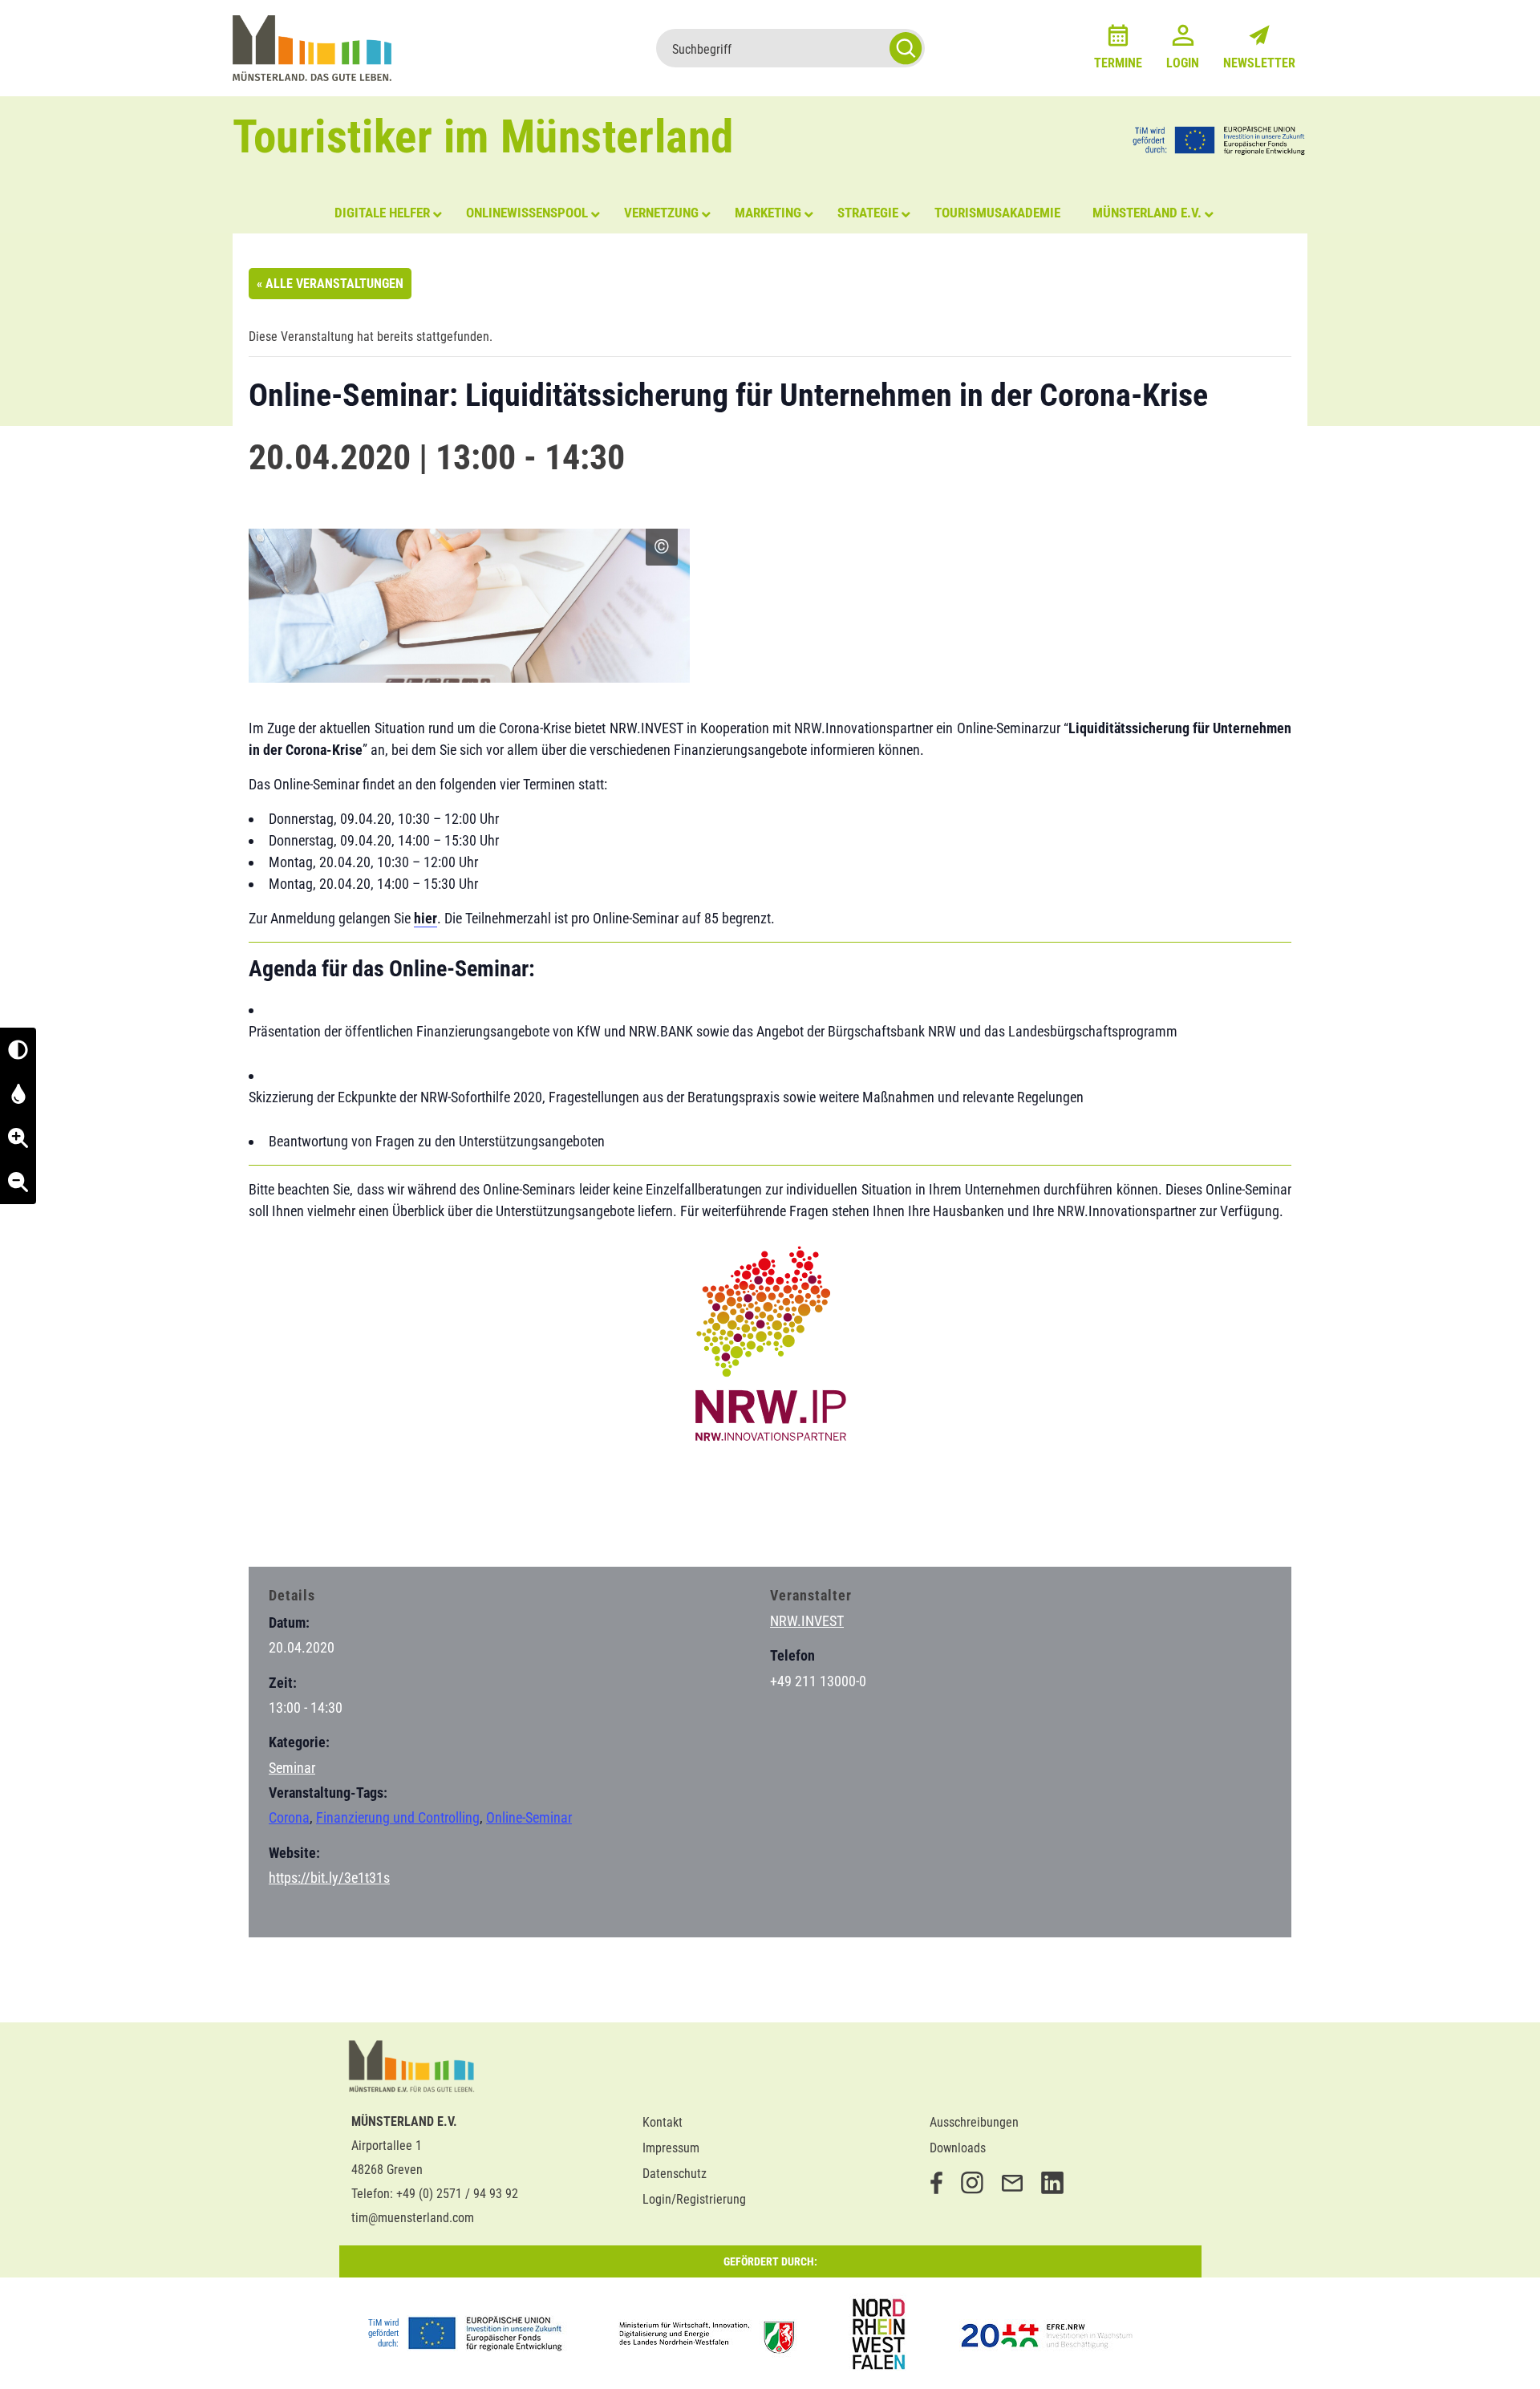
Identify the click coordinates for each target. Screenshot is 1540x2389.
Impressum (671, 2148)
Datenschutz (675, 2174)
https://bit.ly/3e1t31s (329, 1878)
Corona (289, 1817)
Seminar (292, 1768)
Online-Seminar (529, 1817)
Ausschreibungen (974, 2122)
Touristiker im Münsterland (483, 137)
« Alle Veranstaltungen (330, 284)
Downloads (958, 2148)
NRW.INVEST (807, 1621)
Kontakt (663, 2122)
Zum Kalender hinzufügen (333, 1523)
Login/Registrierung (694, 2199)
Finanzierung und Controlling (398, 1817)
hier (426, 918)
